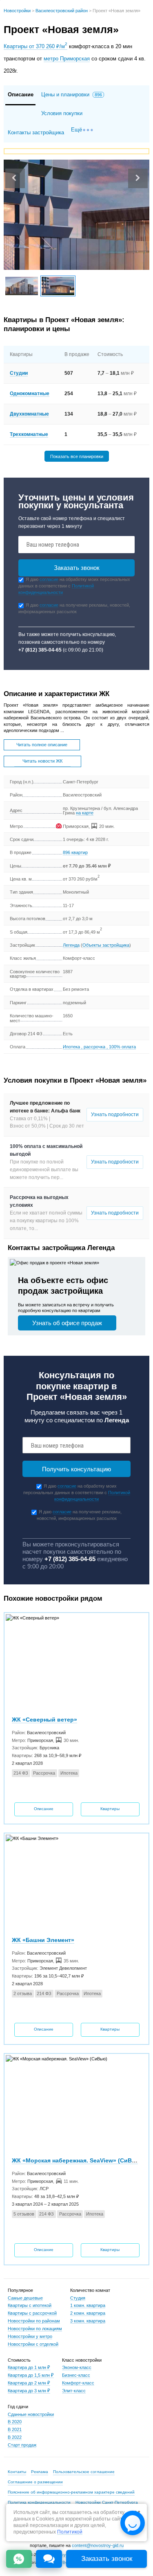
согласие (49, 579)
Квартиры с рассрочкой (32, 2313)
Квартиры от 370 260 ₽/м (35, 46)
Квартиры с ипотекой (30, 2305)
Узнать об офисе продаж (67, 1323)
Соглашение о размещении (35, 2482)
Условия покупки (62, 113)
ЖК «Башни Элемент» (43, 1940)
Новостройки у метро (30, 2336)
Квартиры (110, 1809)
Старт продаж (22, 2445)
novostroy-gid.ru (62, 2555)
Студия (78, 2298)
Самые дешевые (25, 2298)
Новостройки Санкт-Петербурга (107, 2502)
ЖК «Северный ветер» (44, 1720)
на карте (85, 813)
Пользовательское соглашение (84, 2472)
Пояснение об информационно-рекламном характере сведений (71, 2492)
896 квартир (75, 852)
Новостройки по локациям (35, 2329)
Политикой (70, 2532)
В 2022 (15, 2437)
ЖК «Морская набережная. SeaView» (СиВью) (77, 2160)
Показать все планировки (77, 456)
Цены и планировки (72, 95)
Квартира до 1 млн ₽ (29, 2367)
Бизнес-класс (76, 2375)
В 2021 (15, 2429)
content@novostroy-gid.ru (98, 2545)
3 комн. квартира (88, 2321)
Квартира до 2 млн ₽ (29, 2383)
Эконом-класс (77, 2367)
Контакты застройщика (36, 132)
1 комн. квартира (88, 2305)
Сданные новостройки (31, 2414)
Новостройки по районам (34, 2321)
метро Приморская (67, 59)
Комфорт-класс (78, 2383)
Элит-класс (74, 2391)
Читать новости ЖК (42, 761)
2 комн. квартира (88, 2313)
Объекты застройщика (106, 945)
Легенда (71, 945)
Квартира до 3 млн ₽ (29, 2391)
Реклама (40, 2472)
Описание (44, 1809)
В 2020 (15, 2422)
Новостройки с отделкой (33, 2344)
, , (99, 1047)
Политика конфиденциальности (39, 2502)
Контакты (17, 2472)
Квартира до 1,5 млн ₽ (31, 2375)
